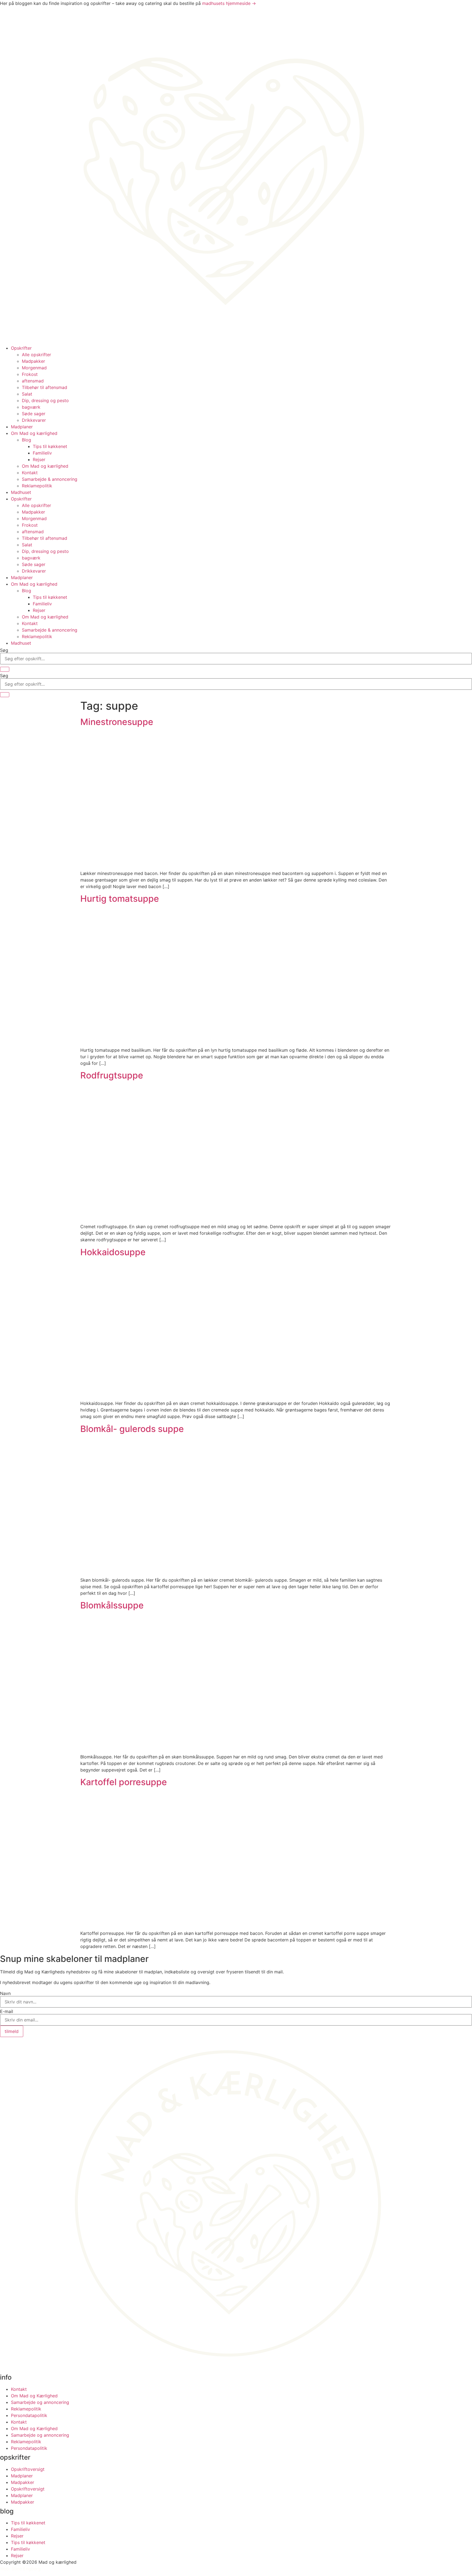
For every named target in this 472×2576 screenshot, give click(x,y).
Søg (4, 650)
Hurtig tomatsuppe (120, 899)
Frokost (30, 374)
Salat (27, 394)
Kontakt (30, 473)
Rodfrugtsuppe (112, 1075)
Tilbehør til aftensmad (45, 387)
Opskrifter (21, 348)
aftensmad (33, 381)
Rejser (39, 459)
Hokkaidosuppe (113, 1252)
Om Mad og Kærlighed (34, 2396)
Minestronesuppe (117, 722)
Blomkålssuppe (112, 1605)
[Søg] (5, 669)
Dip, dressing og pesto (45, 400)
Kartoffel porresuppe (124, 1782)
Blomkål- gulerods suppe (132, 1429)
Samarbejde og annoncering (40, 2402)
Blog (26, 440)
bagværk (31, 407)
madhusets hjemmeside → (229, 3)
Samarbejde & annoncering (50, 479)
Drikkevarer (34, 420)
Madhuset (21, 492)
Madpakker (33, 361)
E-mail (7, 2011)
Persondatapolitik (29, 2415)
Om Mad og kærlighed (34, 433)
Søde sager (34, 414)
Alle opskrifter (36, 355)
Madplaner (22, 427)
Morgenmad (34, 368)
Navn (5, 1993)
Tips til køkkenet (50, 446)
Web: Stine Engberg (20, 2569)
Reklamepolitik (37, 486)
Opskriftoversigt (28, 2469)
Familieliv (42, 453)
